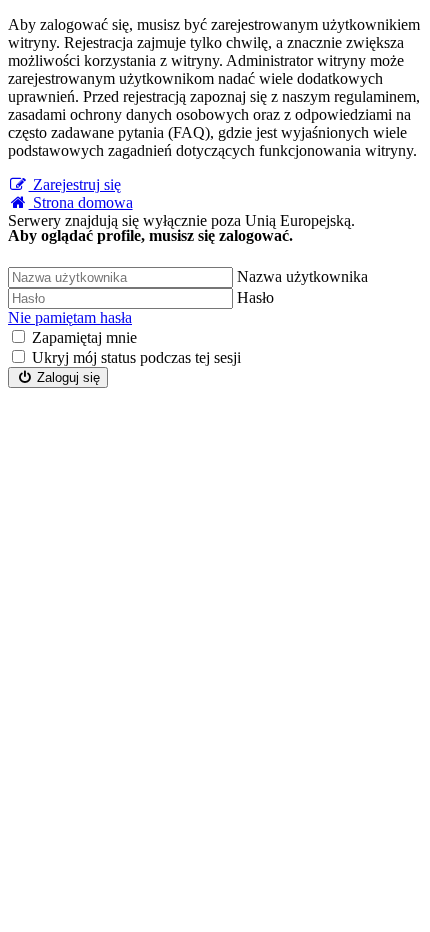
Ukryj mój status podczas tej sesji (136, 357)
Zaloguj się (66, 377)
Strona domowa (81, 202)
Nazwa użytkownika (302, 276)
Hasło (255, 297)
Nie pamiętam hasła (70, 317)
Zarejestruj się (75, 184)
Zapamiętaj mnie (84, 337)
